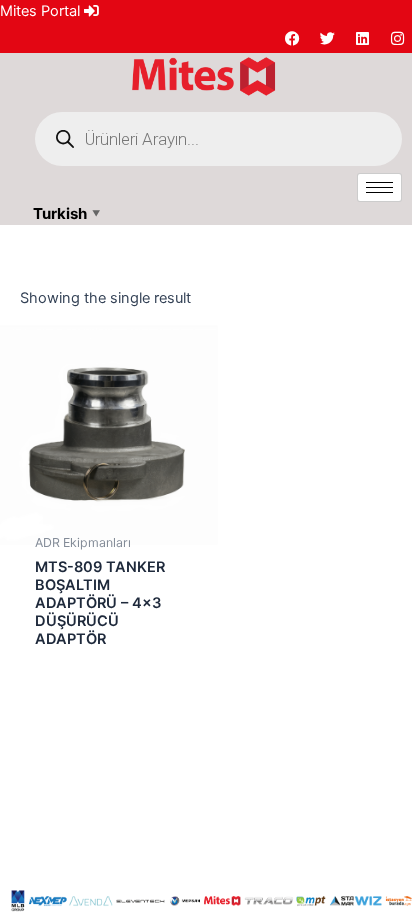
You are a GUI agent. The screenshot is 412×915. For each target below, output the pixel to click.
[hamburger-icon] (379, 187)
